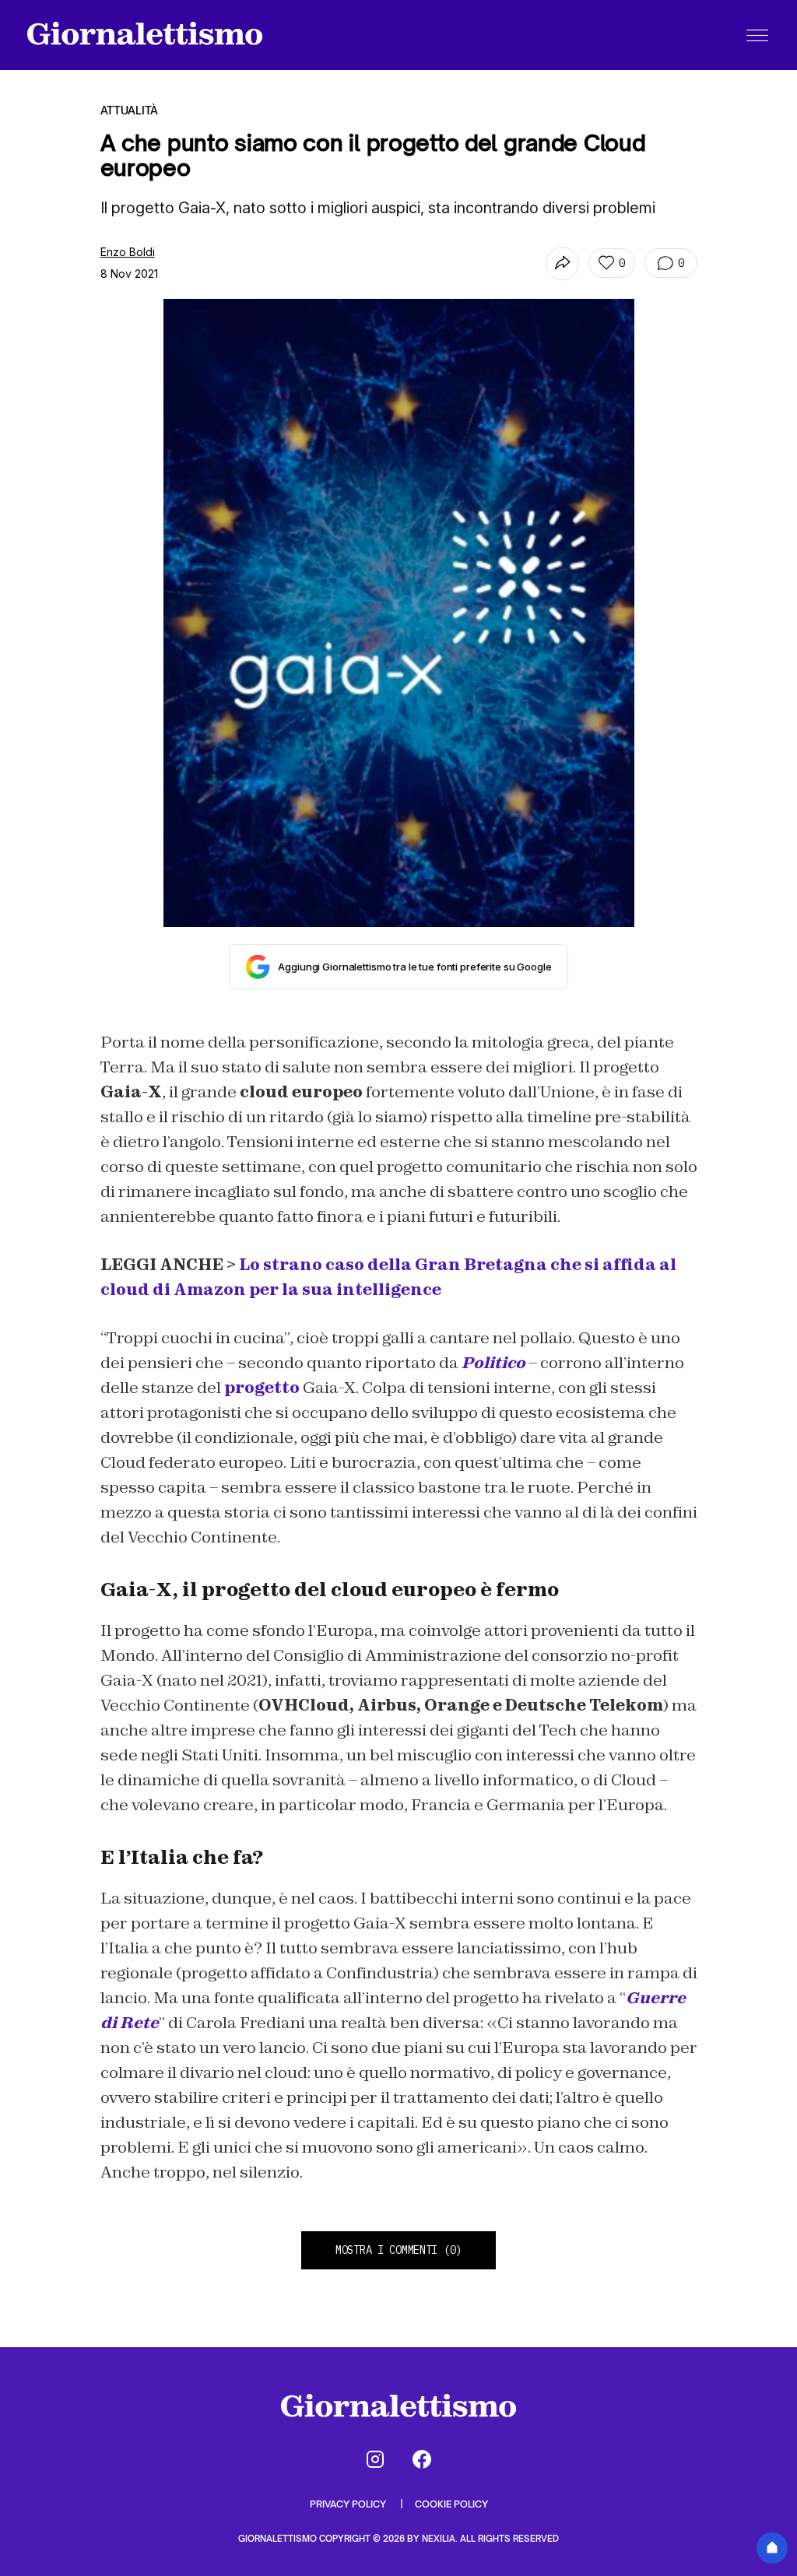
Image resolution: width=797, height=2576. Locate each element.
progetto (262, 1388)
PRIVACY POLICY (349, 2504)
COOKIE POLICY (451, 2504)
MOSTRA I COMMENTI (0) (398, 2250)
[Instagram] (375, 2459)
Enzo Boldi (128, 252)
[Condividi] (562, 263)
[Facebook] (422, 2459)
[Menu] (757, 35)
